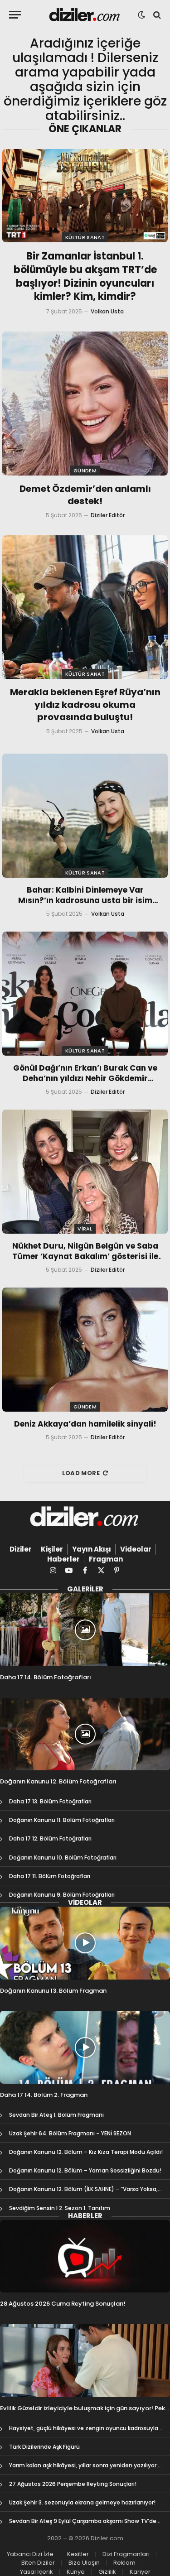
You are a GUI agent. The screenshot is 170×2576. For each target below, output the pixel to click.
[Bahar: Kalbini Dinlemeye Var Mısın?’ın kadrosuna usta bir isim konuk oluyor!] (85, 816)
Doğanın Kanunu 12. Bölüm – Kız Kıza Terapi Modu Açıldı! (86, 2152)
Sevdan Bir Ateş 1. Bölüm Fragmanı (56, 2115)
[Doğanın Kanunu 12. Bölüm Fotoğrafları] (85, 1734)
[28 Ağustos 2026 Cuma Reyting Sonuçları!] (85, 2256)
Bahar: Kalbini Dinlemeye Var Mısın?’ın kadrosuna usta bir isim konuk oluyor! (85, 900)
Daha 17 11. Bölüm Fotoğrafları (50, 1876)
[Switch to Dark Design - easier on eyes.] (141, 15)
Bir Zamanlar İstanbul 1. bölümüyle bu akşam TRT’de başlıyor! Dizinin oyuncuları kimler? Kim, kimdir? (85, 276)
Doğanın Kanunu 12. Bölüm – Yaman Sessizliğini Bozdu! (85, 2170)
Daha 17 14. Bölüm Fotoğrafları (46, 1677)
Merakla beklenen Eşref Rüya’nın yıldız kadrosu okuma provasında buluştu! (85, 704)
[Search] (156, 15)
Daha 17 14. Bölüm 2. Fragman (44, 2095)
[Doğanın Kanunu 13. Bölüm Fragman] (85, 1943)
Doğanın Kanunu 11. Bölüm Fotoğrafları (62, 1820)
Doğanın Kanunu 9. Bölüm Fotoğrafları (62, 1895)
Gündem (85, 471)
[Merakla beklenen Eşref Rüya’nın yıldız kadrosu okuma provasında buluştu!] (85, 607)
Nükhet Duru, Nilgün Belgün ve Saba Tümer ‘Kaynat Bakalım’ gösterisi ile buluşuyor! (85, 1256)
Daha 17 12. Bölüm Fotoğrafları (50, 1838)
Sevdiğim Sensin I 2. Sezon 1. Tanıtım (60, 2208)
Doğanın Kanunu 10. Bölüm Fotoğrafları (63, 1858)
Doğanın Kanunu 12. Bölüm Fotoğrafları (58, 1781)
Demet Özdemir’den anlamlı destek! (85, 495)
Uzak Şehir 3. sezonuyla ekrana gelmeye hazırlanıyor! (82, 2502)
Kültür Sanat (85, 237)
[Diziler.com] (85, 15)
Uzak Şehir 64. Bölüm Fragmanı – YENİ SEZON (70, 2133)
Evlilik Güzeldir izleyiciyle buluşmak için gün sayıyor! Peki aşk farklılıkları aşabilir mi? (83, 2412)
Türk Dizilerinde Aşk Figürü (44, 2447)
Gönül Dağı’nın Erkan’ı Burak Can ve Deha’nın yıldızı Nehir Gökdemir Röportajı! (85, 1078)
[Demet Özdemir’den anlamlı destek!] (85, 403)
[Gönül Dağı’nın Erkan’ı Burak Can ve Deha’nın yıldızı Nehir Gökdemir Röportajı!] (85, 994)
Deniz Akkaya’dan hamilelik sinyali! (85, 1424)
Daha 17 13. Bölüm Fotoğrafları (50, 1801)
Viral (85, 1229)
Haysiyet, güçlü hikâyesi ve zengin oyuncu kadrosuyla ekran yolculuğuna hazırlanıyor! (84, 2432)
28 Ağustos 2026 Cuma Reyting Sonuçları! (63, 2304)
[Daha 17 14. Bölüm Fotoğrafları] (85, 1630)
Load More (81, 1473)
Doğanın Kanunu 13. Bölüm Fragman (53, 1991)
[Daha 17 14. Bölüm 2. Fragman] (85, 2047)
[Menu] (15, 15)
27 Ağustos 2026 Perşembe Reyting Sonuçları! (73, 2484)
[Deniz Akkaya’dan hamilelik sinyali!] (85, 1350)
